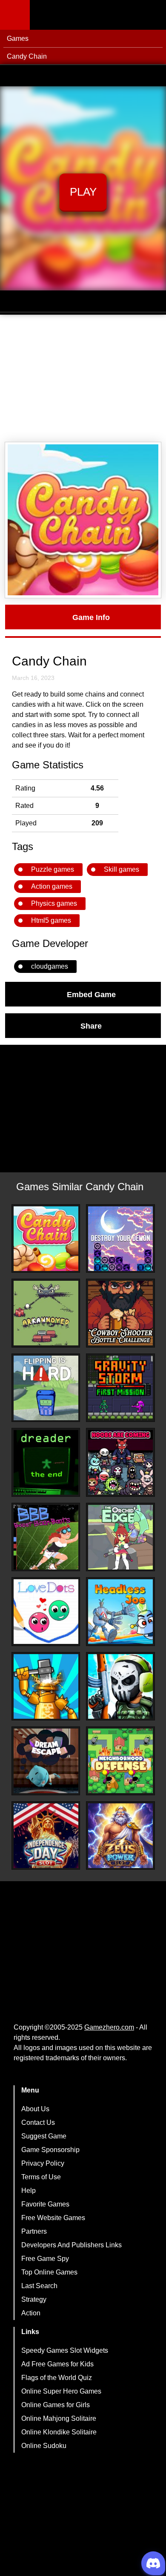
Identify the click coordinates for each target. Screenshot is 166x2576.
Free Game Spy (45, 2259)
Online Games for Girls (56, 2405)
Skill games (122, 869)
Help (29, 2191)
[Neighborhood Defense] (120, 1761)
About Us (35, 2109)
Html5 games (51, 920)
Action (31, 2313)
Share (91, 1026)
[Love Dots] (46, 1612)
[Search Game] (152, 17)
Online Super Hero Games (61, 2391)
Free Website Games (53, 2218)
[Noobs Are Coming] (120, 1462)
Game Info (91, 617)
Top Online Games (49, 2272)
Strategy (34, 2299)
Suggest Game (44, 2136)
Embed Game (91, 994)
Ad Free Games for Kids (57, 2364)
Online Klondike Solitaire (59, 2432)
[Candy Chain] (46, 1239)
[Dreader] (46, 1462)
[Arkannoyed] (46, 1313)
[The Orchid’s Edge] (120, 1537)
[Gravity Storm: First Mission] (120, 1388)
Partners (34, 2231)
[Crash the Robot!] (46, 1686)
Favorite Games (45, 2204)
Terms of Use (41, 2177)
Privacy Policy (43, 2163)
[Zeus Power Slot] (120, 1836)
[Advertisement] (83, 378)
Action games (52, 886)
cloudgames (50, 966)
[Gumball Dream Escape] (46, 1761)
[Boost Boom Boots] (46, 1537)
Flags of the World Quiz (57, 2378)
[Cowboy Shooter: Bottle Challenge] (120, 1313)
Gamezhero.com (109, 2027)
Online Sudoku (44, 2446)
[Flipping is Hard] (46, 1388)
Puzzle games (53, 869)
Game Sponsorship (50, 2150)
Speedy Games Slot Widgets (65, 2350)
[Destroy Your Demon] (120, 1239)
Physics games (54, 903)
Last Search (39, 2286)
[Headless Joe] (120, 1612)
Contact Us (38, 2122)
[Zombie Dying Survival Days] (120, 1686)
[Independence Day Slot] (46, 1836)
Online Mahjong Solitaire (59, 2418)
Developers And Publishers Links (72, 2245)
